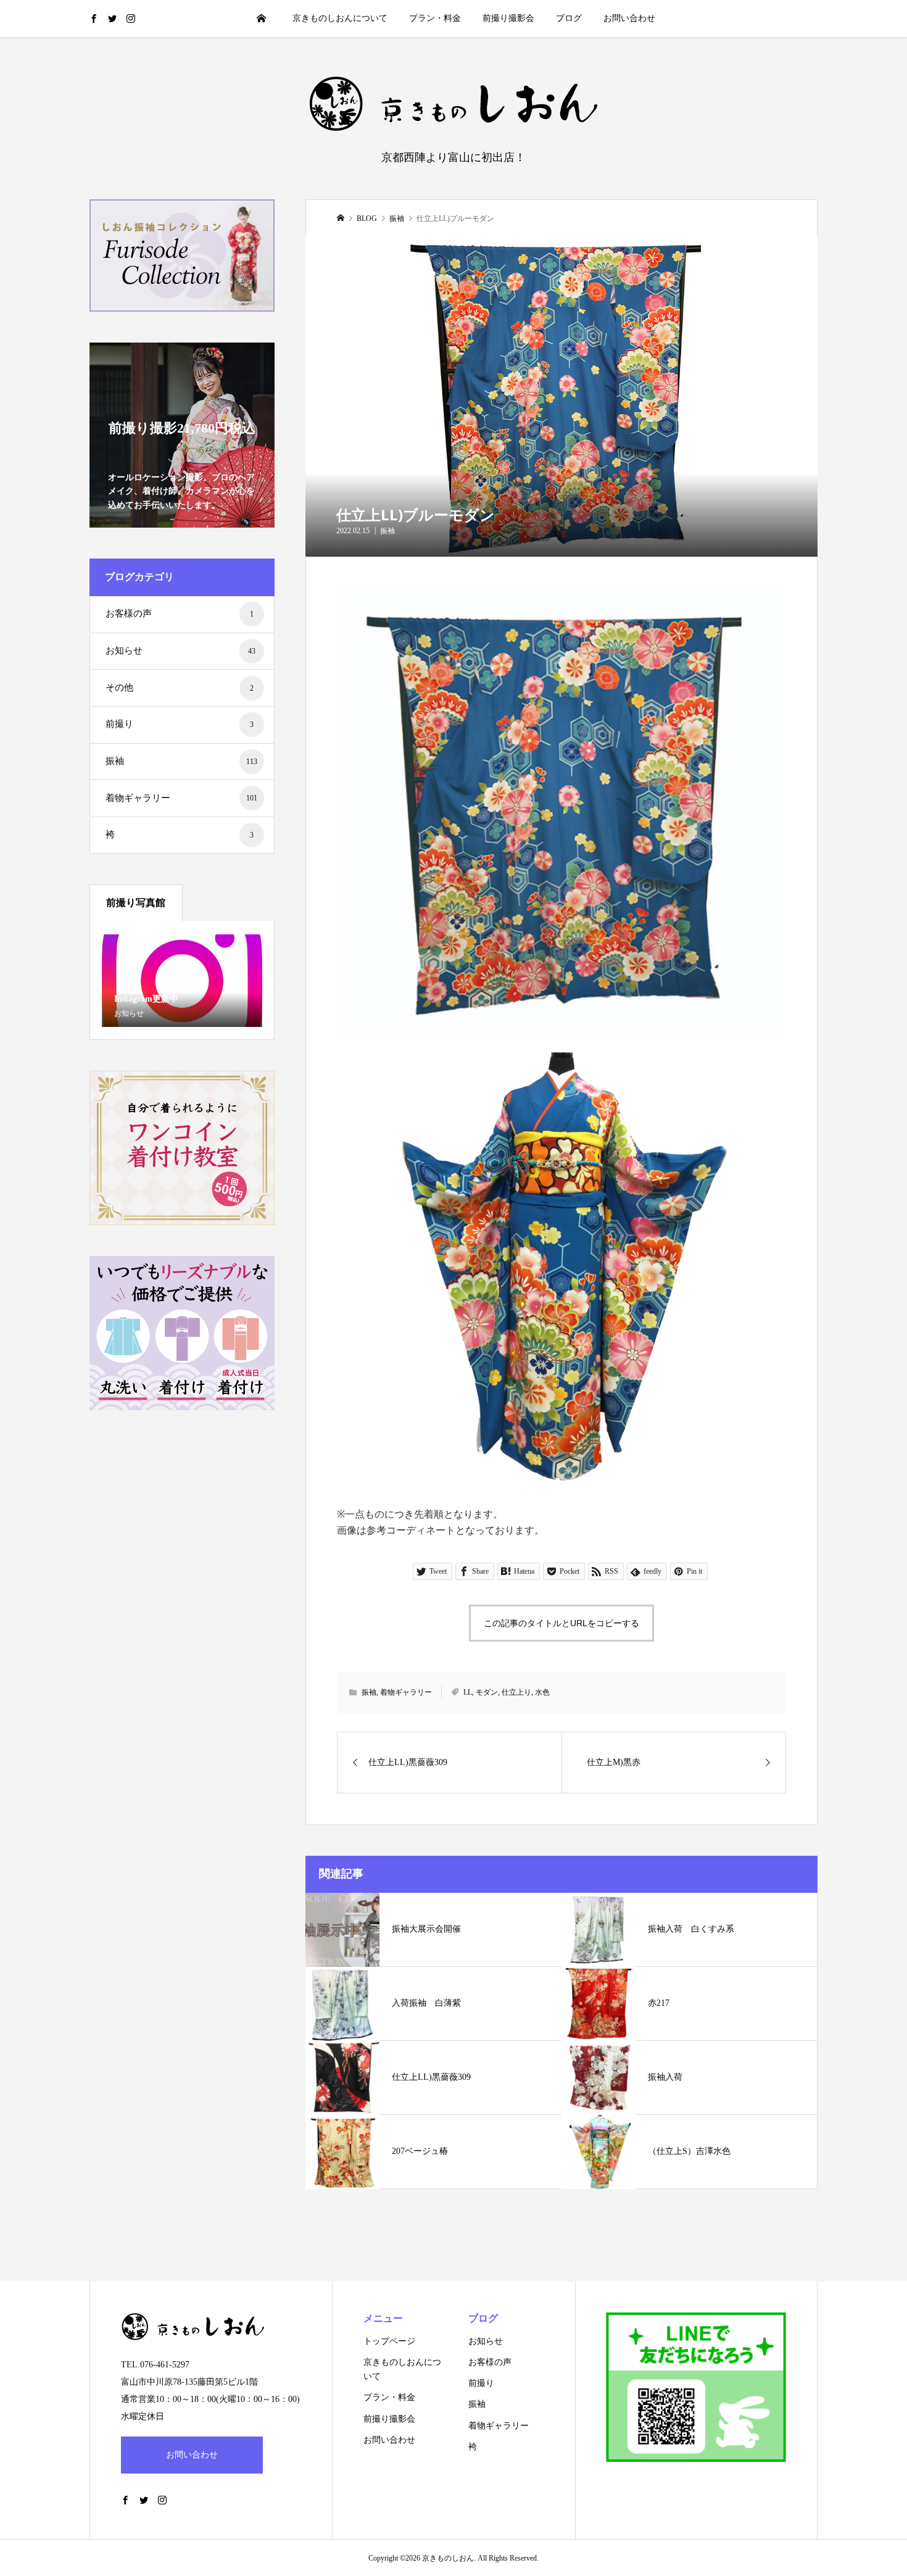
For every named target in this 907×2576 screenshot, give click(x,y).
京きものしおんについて (340, 18)
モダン (487, 1692)
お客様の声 (180, 613)
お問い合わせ (629, 18)
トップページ (389, 2341)
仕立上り (516, 1692)
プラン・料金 (435, 18)
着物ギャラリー (406, 1692)
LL (468, 1692)
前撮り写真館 (136, 903)
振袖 (387, 531)
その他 (180, 688)
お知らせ (180, 650)
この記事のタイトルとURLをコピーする (561, 1623)
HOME (262, 18)
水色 (542, 1692)
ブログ (569, 18)
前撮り (180, 724)
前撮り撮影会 (508, 18)
